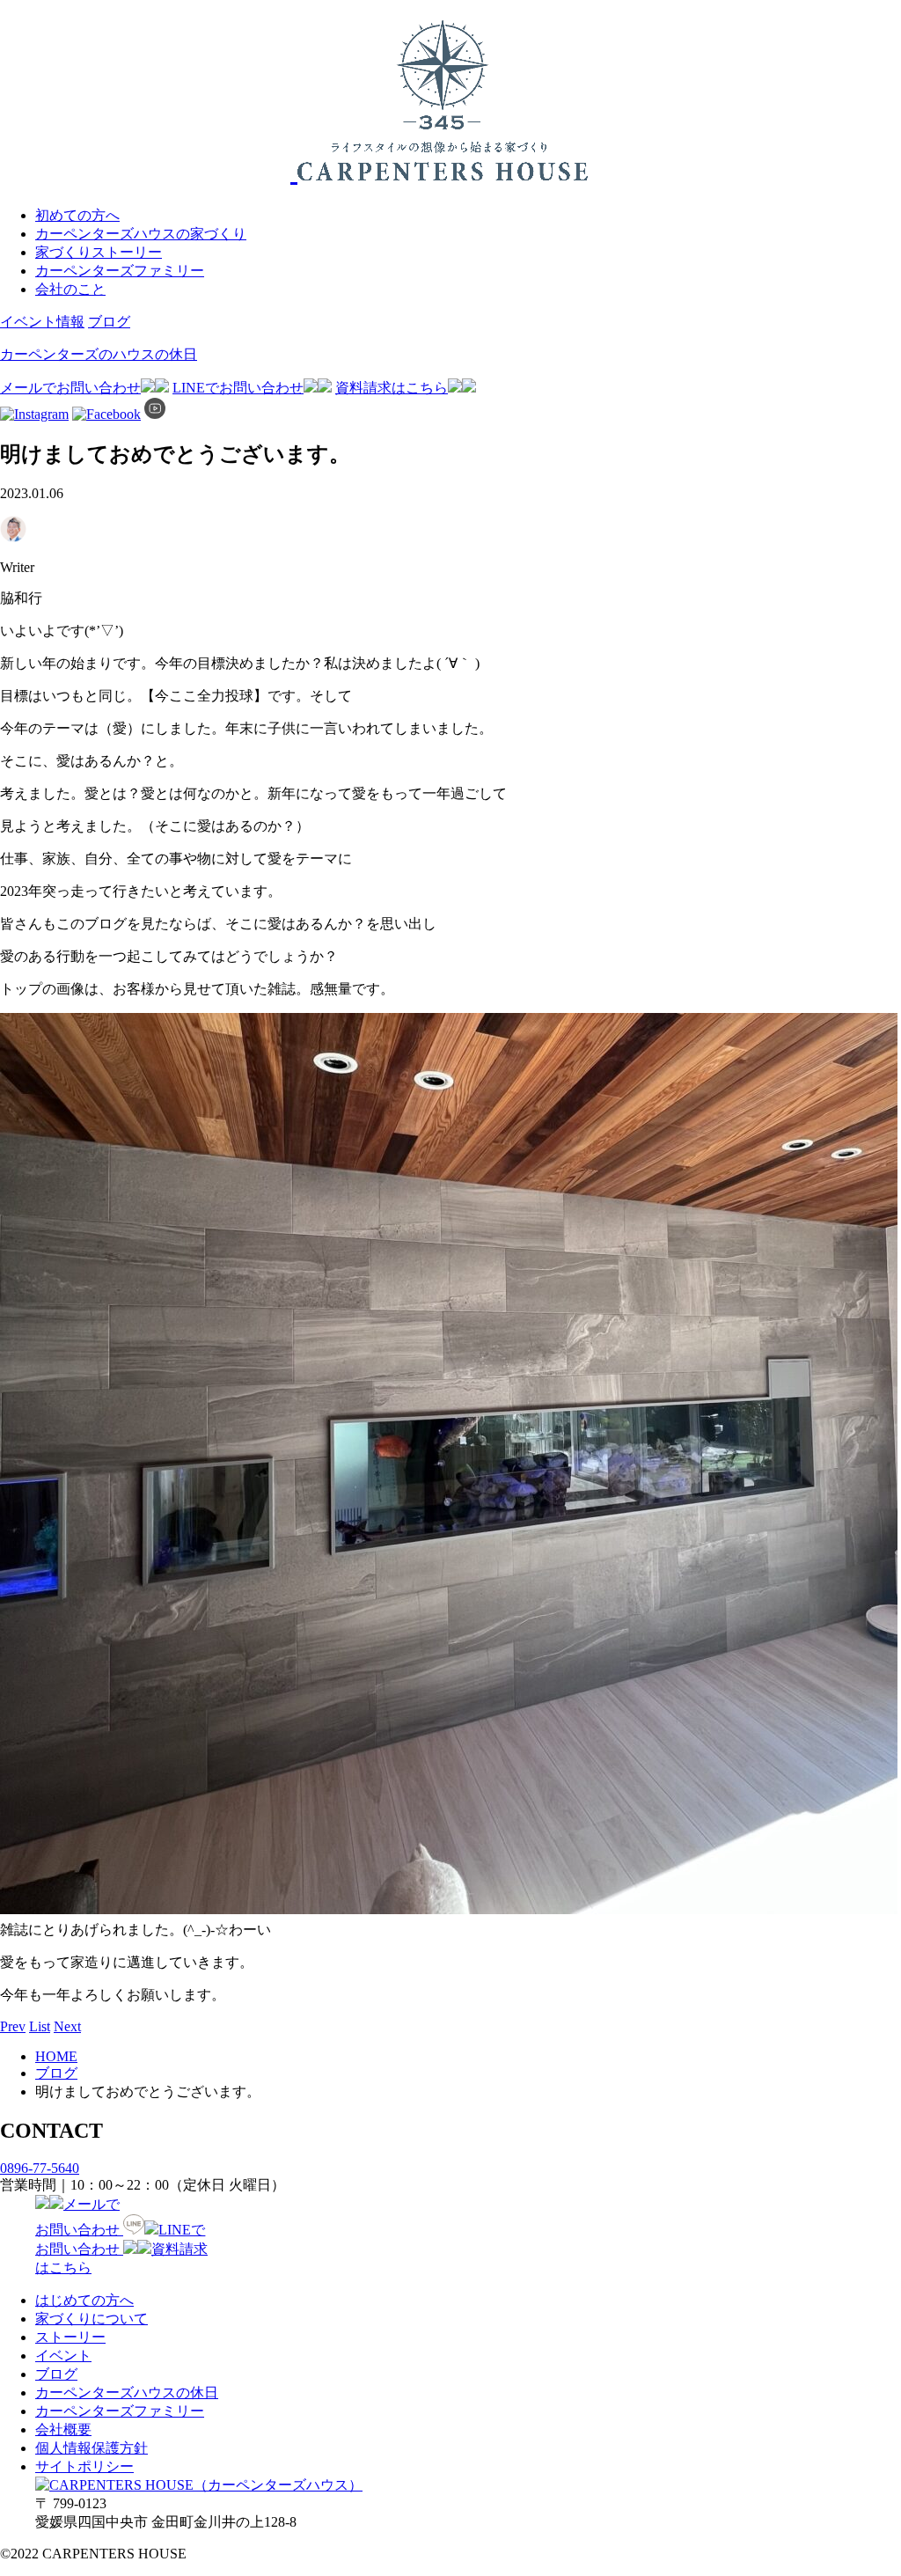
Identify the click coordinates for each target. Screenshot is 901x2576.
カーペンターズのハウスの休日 (99, 354)
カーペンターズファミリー (120, 271)
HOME (56, 2056)
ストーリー (70, 2337)
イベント (63, 2356)
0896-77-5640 (40, 2168)
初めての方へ (77, 215)
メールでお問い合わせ (70, 388)
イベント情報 (42, 322)
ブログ (109, 322)
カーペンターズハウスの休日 (127, 2393)
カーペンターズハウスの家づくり (141, 234)
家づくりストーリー (99, 252)
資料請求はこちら (392, 388)
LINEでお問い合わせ (238, 388)
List (40, 2026)
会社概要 (63, 2429)
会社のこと (70, 289)
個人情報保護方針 (92, 2448)
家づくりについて (92, 2319)
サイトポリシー (84, 2466)
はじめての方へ (84, 2300)
